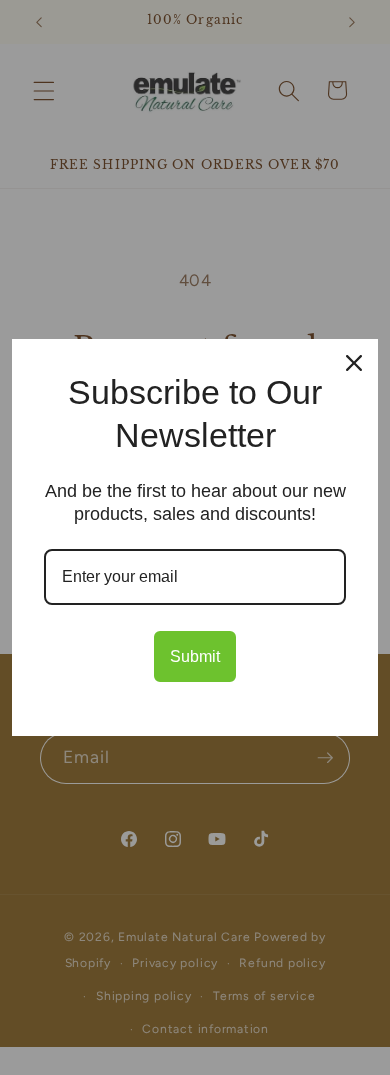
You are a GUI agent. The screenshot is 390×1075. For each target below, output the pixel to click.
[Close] (354, 363)
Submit (195, 656)
